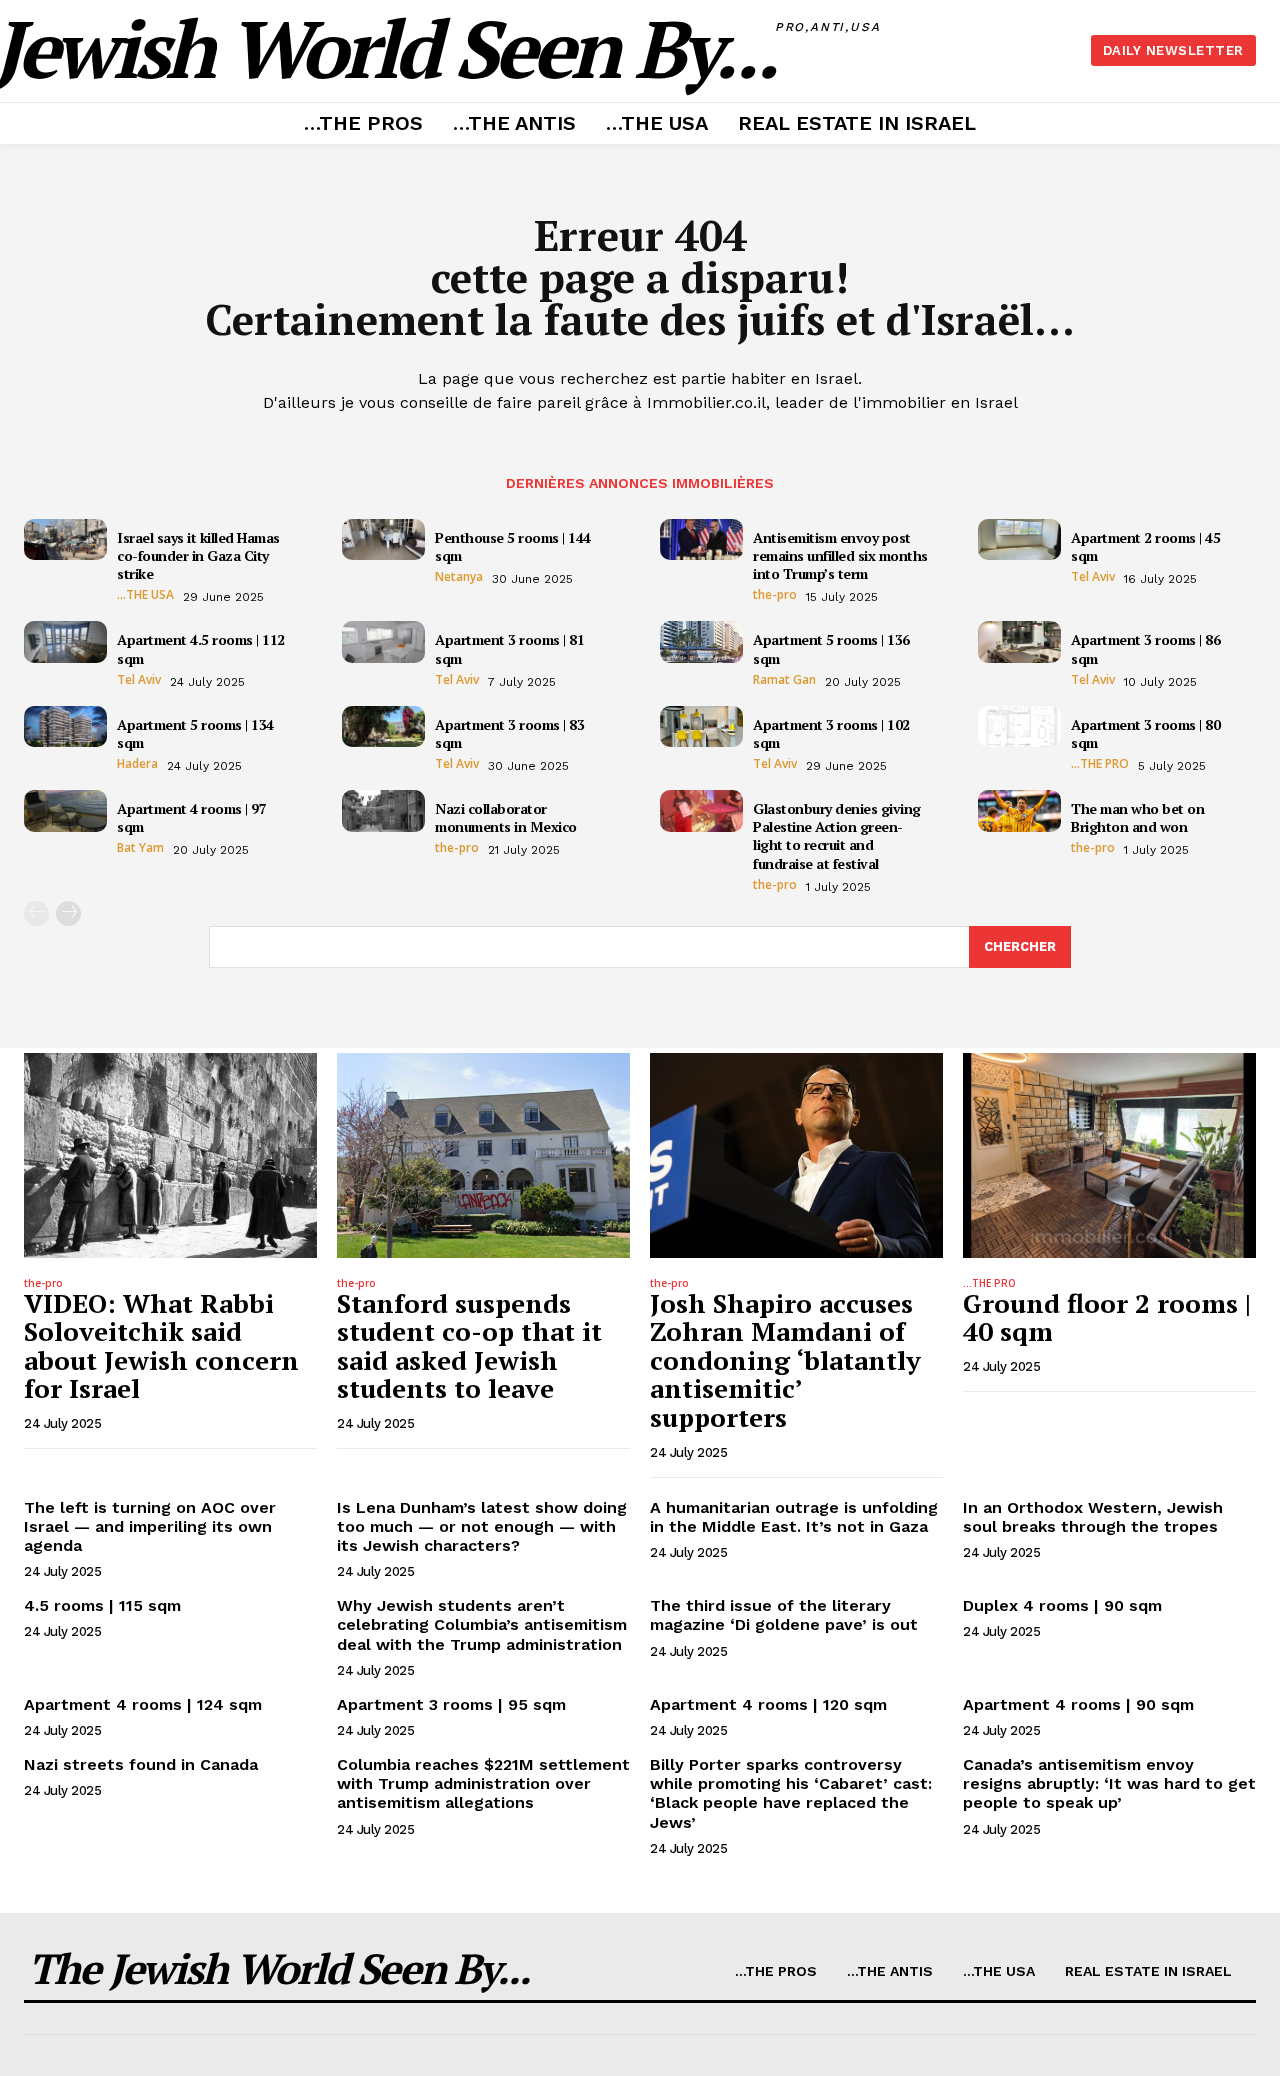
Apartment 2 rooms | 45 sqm (1145, 546)
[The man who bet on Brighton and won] (1019, 811)
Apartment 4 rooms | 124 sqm (143, 1704)
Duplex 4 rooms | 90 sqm (1062, 1605)
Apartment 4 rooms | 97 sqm (191, 817)
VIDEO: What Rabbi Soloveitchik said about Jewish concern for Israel (161, 1346)
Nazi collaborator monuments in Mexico (506, 817)
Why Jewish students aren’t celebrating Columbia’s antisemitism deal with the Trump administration (482, 1624)
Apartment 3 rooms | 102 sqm (831, 733)
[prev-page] (36, 913)
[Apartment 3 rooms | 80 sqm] (1019, 727)
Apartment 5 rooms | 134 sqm (195, 733)
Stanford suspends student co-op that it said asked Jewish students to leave (469, 1346)
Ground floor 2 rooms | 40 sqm (1107, 1317)
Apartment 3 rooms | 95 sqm (451, 1704)
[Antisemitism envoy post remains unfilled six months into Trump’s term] (701, 540)
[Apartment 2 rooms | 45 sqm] (1019, 540)
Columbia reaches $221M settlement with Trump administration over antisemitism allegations (483, 1783)
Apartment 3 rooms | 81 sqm (509, 648)
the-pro (775, 595)
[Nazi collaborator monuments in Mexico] (383, 811)
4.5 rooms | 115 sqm (102, 1605)
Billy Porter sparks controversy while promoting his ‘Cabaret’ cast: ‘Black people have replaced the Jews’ (791, 1793)
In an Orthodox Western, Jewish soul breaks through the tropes (1093, 1517)
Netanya (459, 577)
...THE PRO (1100, 764)
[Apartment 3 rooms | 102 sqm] (701, 727)
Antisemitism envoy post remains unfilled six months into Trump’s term (840, 555)
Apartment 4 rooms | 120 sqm (768, 1704)
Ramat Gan (784, 680)
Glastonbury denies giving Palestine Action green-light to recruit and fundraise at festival (837, 836)
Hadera (137, 764)
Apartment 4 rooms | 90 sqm (1078, 1704)
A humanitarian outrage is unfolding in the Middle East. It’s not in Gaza (794, 1517)
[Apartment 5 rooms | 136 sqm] (701, 642)
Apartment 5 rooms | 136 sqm (831, 648)
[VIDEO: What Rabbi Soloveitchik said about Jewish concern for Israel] (170, 1155)
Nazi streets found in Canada (141, 1764)
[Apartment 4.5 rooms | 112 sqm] (65, 642)
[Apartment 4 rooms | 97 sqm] (65, 811)
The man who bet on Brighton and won (1137, 817)
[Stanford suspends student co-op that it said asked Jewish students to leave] (483, 1155)
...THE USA (145, 595)
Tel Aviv (1093, 577)
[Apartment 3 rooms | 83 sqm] (383, 727)
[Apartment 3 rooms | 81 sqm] (383, 642)
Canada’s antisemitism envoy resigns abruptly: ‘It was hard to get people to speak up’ (1109, 1783)
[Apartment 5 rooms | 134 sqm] (65, 727)
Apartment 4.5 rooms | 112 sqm (201, 648)
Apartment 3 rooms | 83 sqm (509, 733)
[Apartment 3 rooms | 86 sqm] (1019, 642)
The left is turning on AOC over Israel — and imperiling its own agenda (150, 1526)
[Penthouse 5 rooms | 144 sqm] (383, 540)
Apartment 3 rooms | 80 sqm (1145, 733)
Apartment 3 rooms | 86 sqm (1145, 648)
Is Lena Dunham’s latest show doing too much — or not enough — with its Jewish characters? (482, 1526)
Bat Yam (140, 848)
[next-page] (68, 913)
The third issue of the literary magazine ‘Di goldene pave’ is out (784, 1615)
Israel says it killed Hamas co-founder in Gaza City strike (198, 555)
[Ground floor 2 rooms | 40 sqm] (1109, 1155)
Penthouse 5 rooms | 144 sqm (513, 546)
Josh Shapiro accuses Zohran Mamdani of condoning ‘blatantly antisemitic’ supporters (785, 1360)
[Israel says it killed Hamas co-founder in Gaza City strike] (65, 540)
